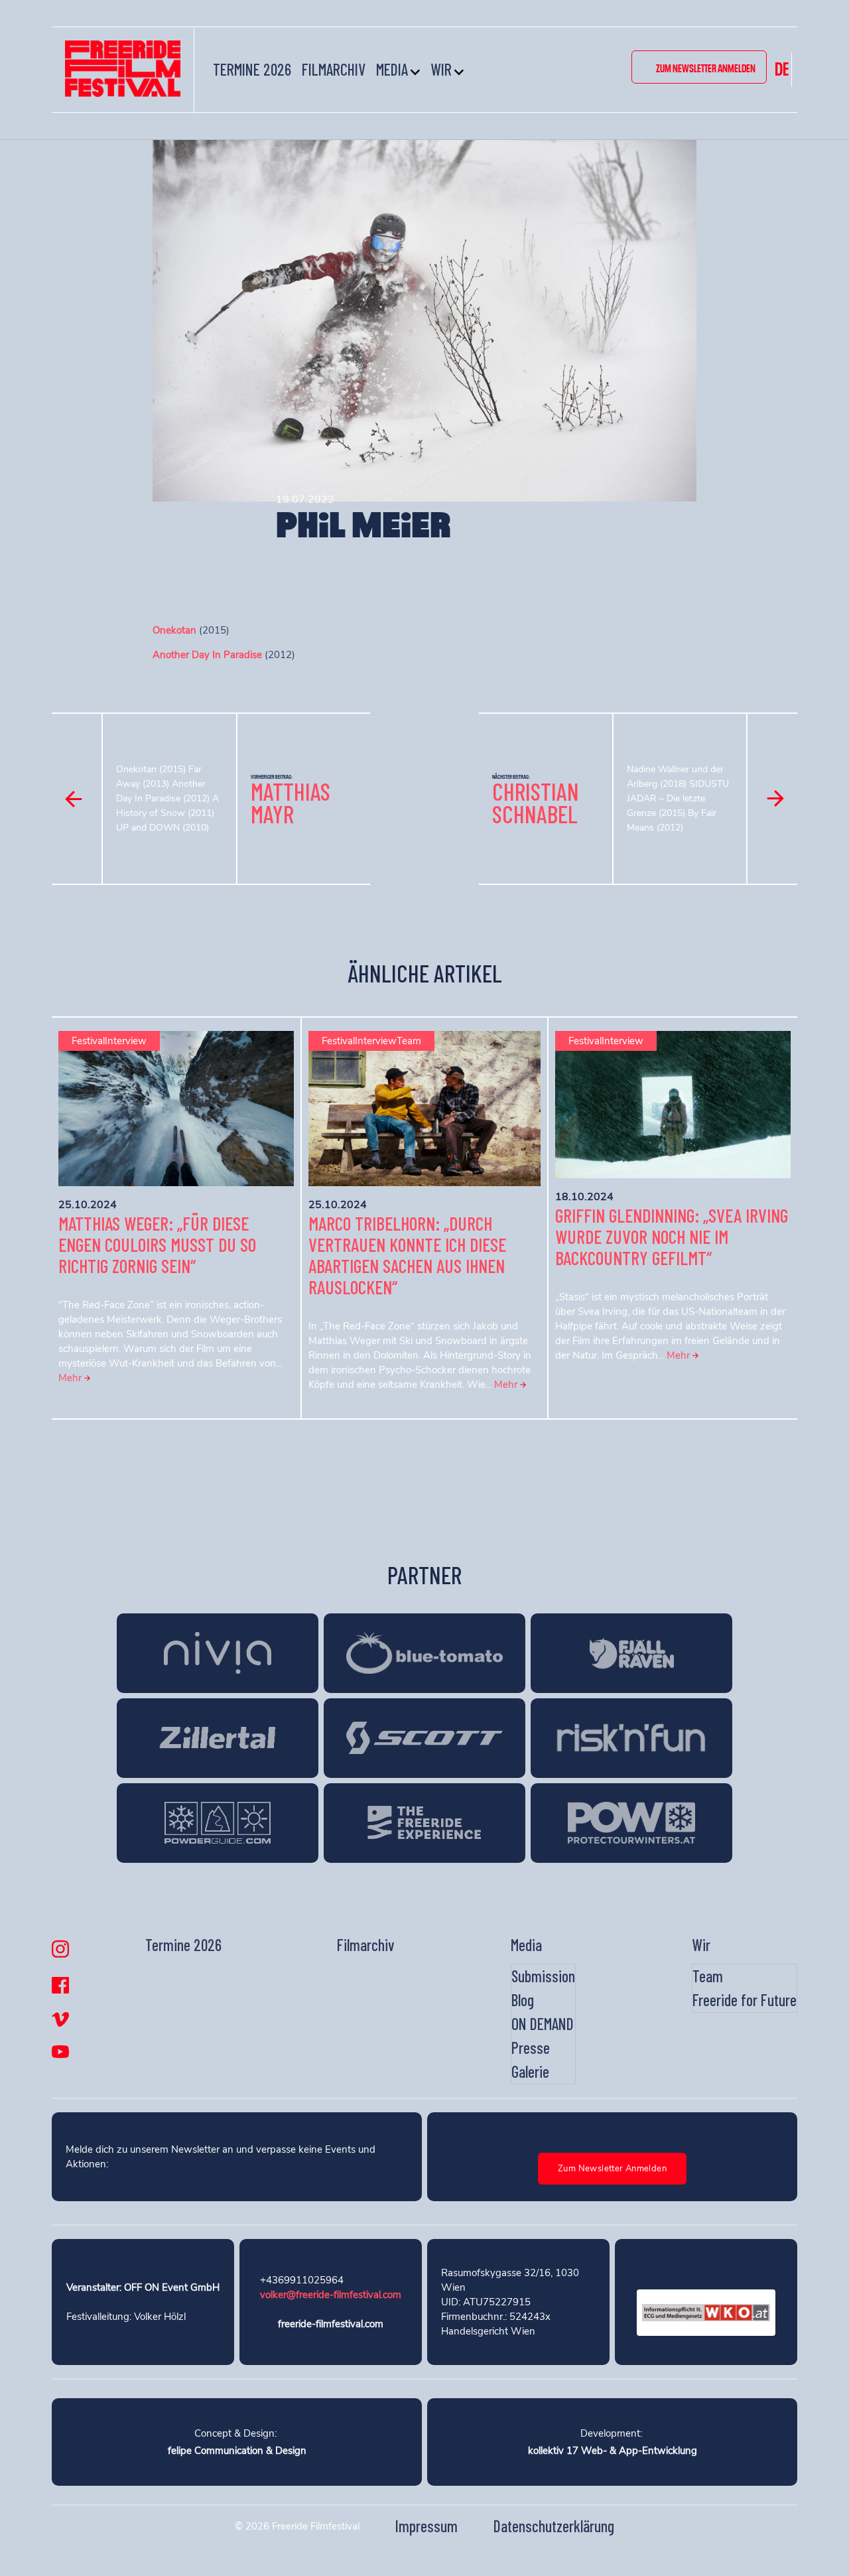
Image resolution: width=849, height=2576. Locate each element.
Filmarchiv (334, 69)
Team (708, 1976)
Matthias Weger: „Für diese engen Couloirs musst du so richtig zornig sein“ (157, 1245)
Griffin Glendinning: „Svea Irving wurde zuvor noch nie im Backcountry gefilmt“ (672, 1237)
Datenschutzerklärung (554, 2526)
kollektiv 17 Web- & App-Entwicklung (613, 2451)
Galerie (530, 2071)
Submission (543, 1976)
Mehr (71, 1378)
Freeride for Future (745, 2000)
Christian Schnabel (536, 802)
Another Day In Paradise (207, 655)
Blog (523, 2000)
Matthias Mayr (291, 802)
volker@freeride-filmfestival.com (331, 2295)
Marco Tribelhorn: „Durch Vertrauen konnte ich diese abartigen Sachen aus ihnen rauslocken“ (407, 1255)
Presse (531, 2048)
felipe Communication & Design (237, 2451)
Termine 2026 (252, 69)
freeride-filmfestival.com (331, 2324)
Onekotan (174, 630)
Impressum (426, 2526)
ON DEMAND (543, 2024)
